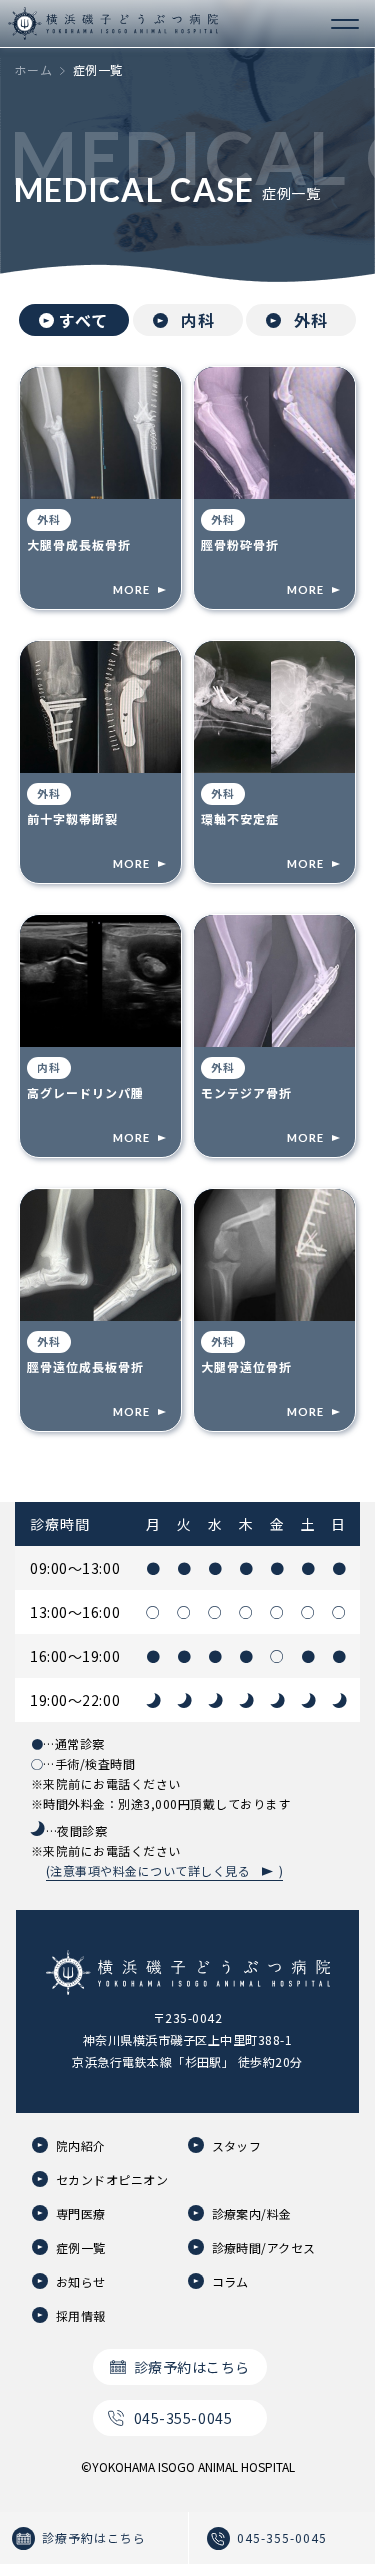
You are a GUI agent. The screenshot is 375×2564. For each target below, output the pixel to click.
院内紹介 (81, 2145)
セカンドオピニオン (112, 2179)
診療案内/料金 (252, 2213)
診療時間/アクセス (264, 2247)
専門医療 (81, 2213)
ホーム (33, 69)
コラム (230, 2281)
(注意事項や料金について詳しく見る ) (164, 1870)
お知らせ (81, 2281)
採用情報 (81, 2315)
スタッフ (237, 2145)
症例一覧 (81, 2247)
